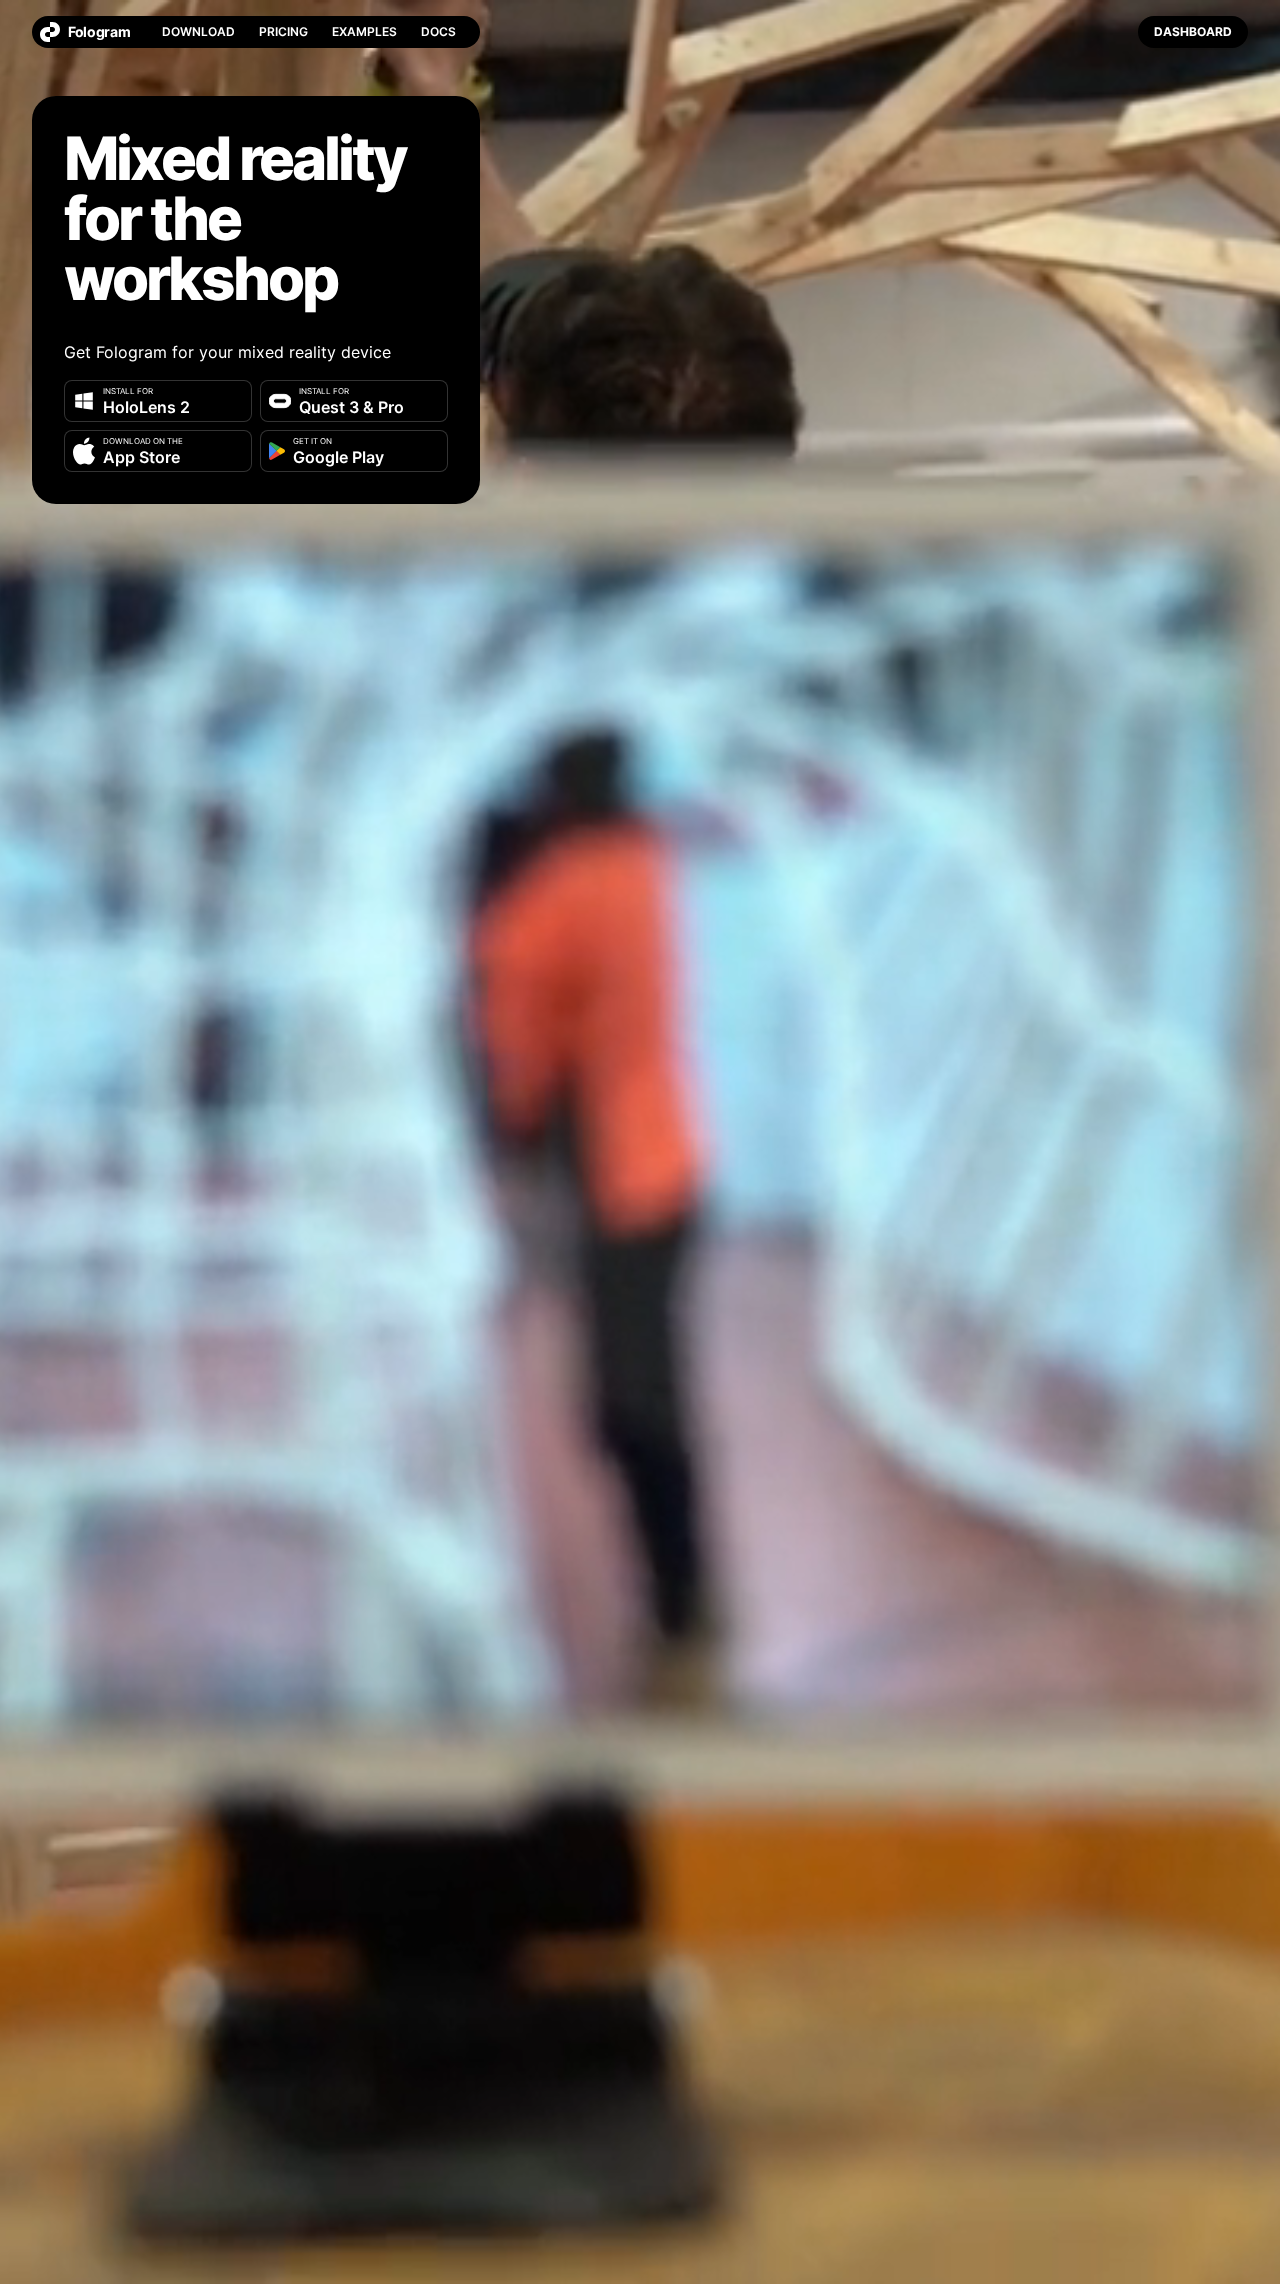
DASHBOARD (1193, 31)
